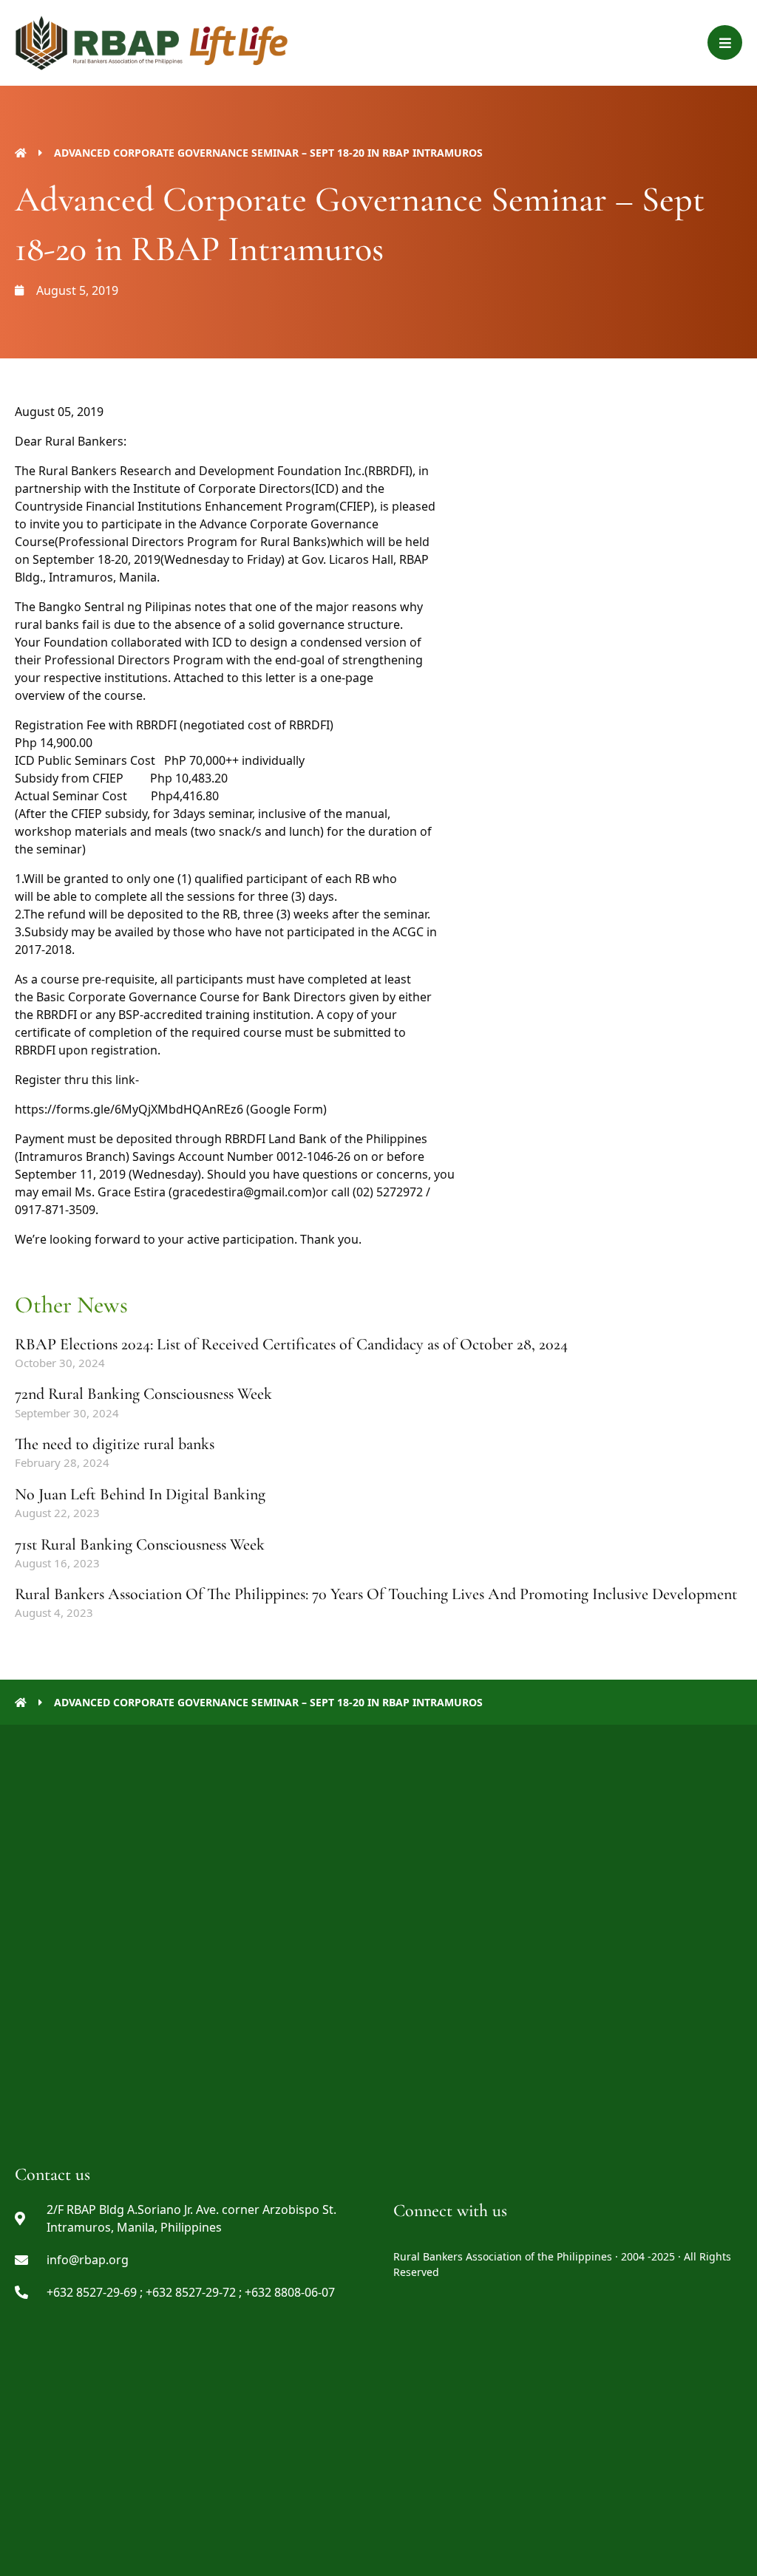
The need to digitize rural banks (115, 1444)
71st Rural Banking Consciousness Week (140, 1544)
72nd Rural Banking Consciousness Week (143, 1394)
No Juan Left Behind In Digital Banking (140, 1494)
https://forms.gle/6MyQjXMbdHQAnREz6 (129, 1109)
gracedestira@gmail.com (242, 1192)
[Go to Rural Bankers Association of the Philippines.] (21, 153)
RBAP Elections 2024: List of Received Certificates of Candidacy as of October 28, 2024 (291, 1344)
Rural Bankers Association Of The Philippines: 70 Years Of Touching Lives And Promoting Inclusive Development (376, 1594)
